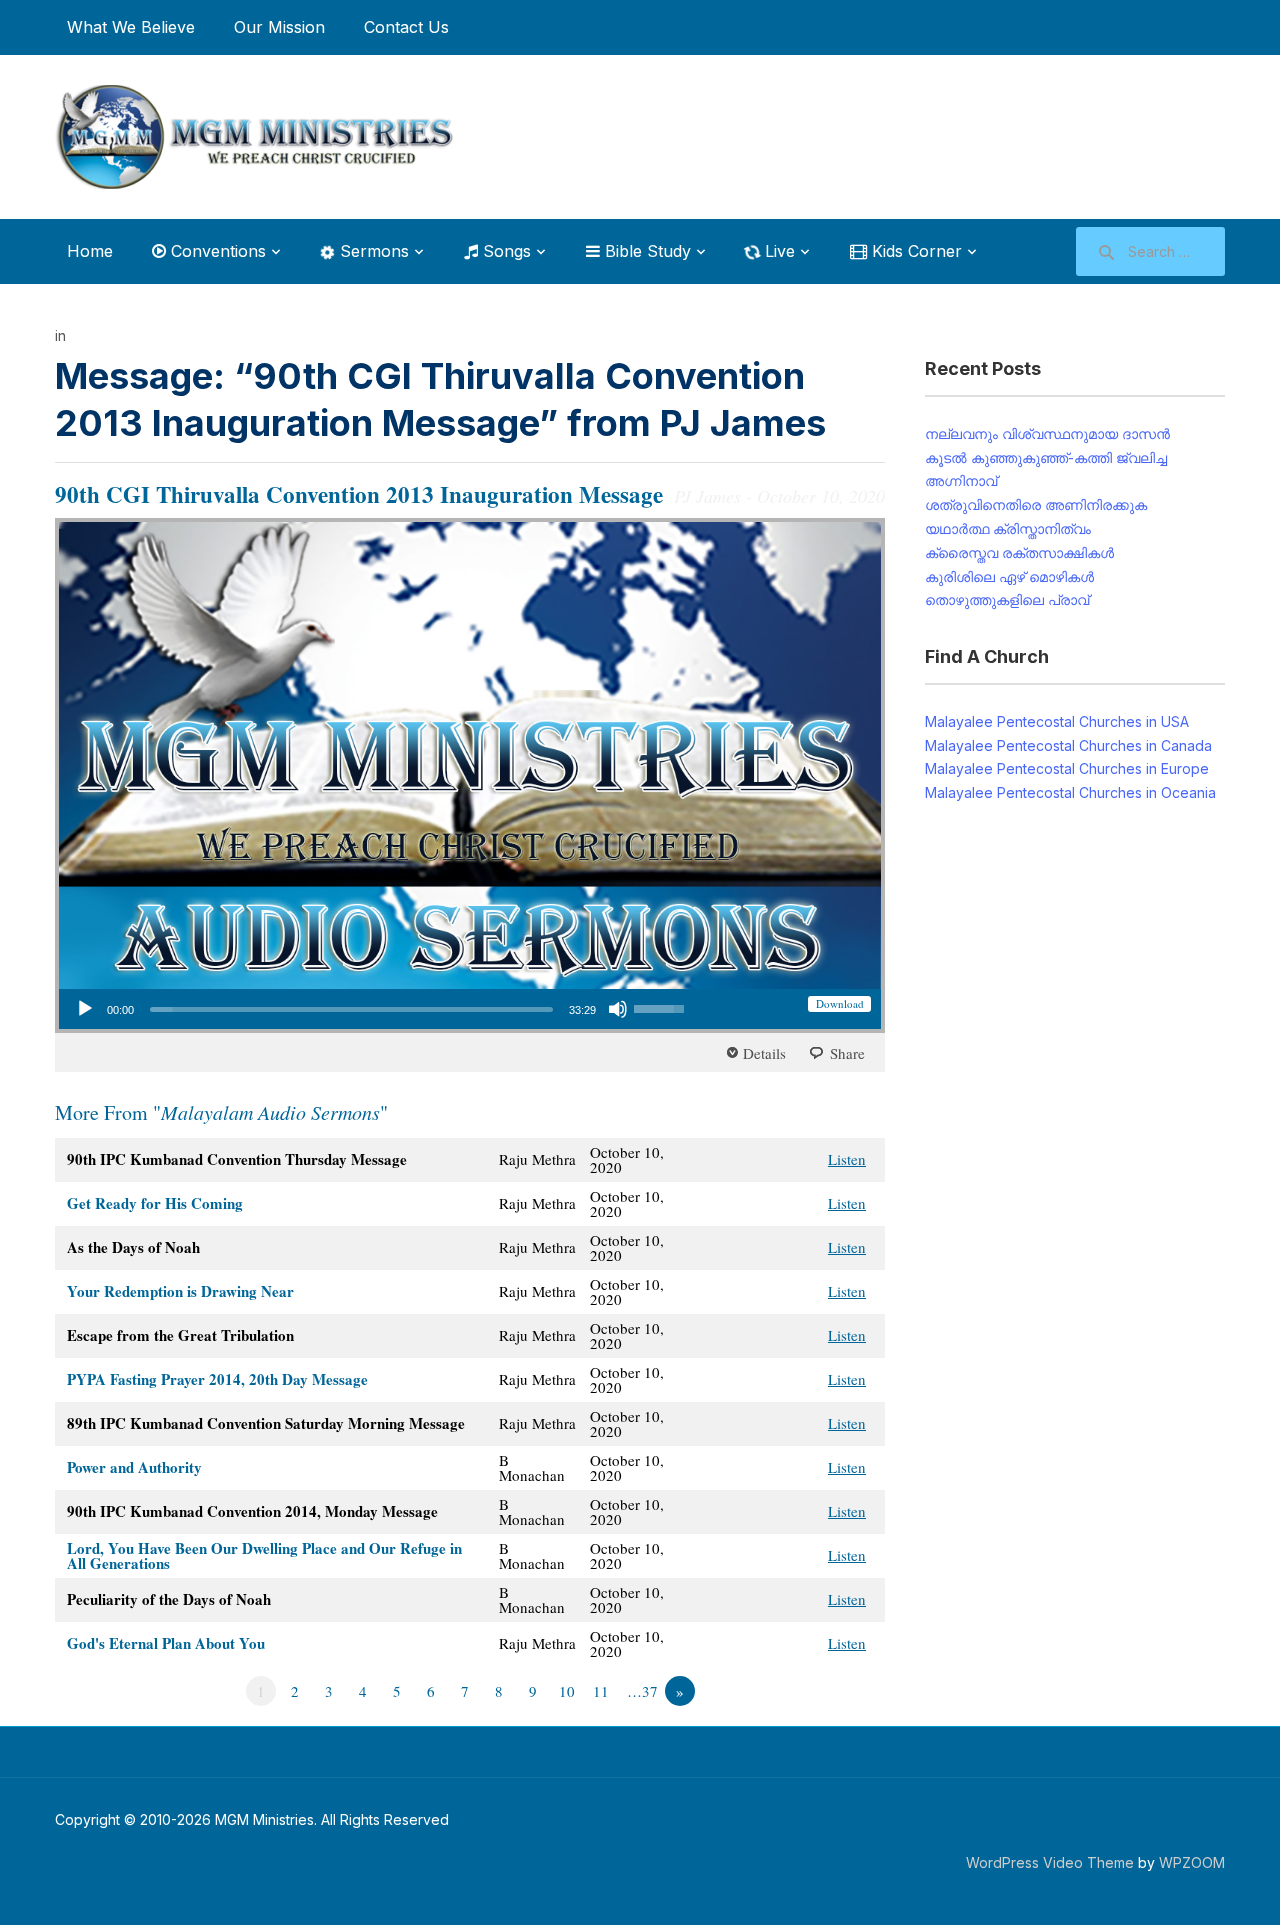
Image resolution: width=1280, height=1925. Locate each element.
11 (601, 1691)
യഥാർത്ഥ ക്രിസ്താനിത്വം (1008, 528)
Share (847, 1053)
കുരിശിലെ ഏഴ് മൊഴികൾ (1009, 576)
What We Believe (131, 27)
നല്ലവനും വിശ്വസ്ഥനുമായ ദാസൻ (1047, 433)
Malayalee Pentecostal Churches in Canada (1068, 745)
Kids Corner (914, 251)
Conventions (216, 251)
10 (567, 1691)
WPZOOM (1192, 1862)
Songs (504, 251)
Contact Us (406, 27)
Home (90, 251)
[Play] (85, 1009)
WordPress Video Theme (1050, 1862)
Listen (847, 1159)
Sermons (372, 251)
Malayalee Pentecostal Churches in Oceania (1070, 792)
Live (777, 251)
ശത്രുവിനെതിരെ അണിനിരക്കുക (1036, 504)
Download (840, 1003)
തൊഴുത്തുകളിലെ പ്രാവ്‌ (1007, 599)
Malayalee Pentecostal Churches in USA (1057, 721)
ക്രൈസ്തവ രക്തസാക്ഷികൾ (1019, 552)
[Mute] (618, 1009)
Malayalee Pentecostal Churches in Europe (1067, 768)
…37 (642, 1691)
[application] (379, 1009)
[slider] (351, 1009)
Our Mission (279, 27)
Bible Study (645, 251)
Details (764, 1053)
